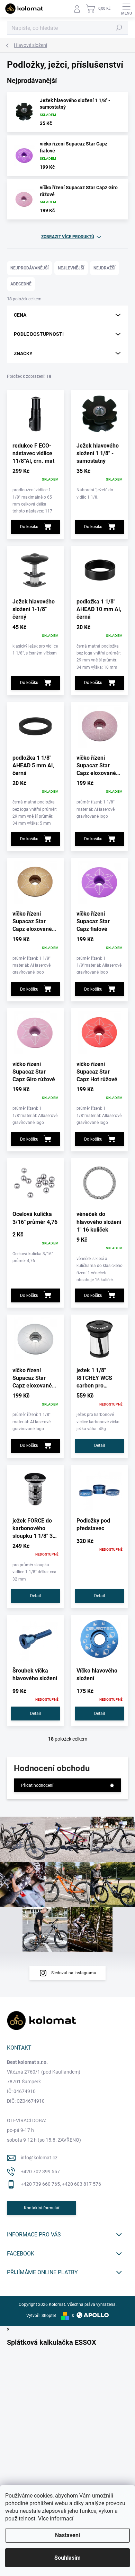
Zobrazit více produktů (68, 237)
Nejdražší (105, 268)
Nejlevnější (71, 268)
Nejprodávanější (30, 268)
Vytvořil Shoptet (41, 2316)
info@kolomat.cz (39, 2158)
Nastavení (67, 2535)
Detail (100, 1445)
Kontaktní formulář (42, 2208)
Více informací (56, 2519)
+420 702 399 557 (40, 2171)
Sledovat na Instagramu (74, 1973)
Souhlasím (67, 2558)
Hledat (119, 28)
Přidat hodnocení (37, 1785)
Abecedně (21, 284)
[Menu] (126, 9)
